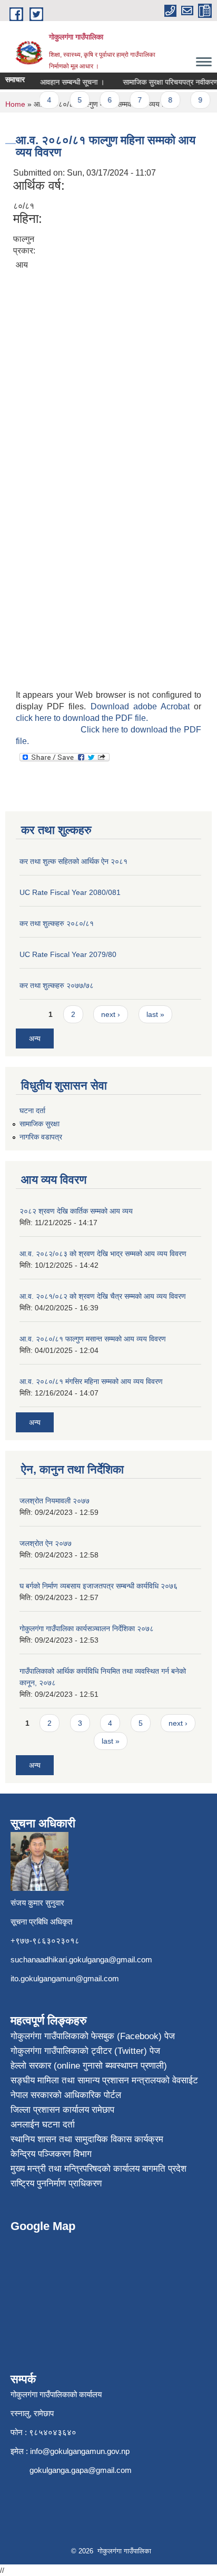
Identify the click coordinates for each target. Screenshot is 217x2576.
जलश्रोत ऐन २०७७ (46, 1543)
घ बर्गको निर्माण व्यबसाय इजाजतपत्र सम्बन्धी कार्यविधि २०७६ (98, 1586)
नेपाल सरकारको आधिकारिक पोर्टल (66, 2095)
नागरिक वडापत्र (41, 1137)
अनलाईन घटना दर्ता (43, 2125)
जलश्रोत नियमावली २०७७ (55, 1501)
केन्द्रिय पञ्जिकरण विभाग (51, 2154)
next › (111, 1014)
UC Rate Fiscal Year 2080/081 (70, 892)
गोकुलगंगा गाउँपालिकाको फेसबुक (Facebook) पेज (93, 2036)
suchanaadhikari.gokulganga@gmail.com (81, 1959)
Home (15, 104)
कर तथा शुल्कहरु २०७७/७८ (57, 985)
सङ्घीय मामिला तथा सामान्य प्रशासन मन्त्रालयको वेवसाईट (104, 2080)
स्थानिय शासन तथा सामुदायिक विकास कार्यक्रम (87, 2139)
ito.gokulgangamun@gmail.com (65, 1978)
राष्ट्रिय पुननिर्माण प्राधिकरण (56, 2183)
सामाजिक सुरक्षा (40, 1124)
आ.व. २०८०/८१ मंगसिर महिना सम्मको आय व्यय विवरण (91, 1381)
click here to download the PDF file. (82, 718)
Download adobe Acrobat (142, 706)
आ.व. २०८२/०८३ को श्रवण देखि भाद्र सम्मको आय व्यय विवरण (103, 1254)
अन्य (35, 1038)
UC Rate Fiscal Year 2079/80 (68, 954)
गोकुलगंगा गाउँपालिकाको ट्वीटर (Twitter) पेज (85, 2051)
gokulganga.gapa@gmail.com (81, 2470)
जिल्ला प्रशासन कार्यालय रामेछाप (62, 2110)
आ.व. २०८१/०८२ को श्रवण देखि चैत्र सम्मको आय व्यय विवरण (103, 1296)
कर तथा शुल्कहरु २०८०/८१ (57, 923)
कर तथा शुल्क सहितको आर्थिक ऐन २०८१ (73, 861)
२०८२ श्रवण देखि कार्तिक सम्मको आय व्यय (76, 1211)
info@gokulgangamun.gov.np (80, 2451)
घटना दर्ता (32, 1111)
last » (155, 1014)
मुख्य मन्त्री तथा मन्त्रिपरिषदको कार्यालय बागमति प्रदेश (98, 2169)
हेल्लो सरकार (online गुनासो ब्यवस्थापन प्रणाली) (89, 2066)
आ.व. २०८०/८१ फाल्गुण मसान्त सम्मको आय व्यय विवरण (93, 1339)
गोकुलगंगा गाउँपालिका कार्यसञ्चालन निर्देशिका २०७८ (87, 1628)
